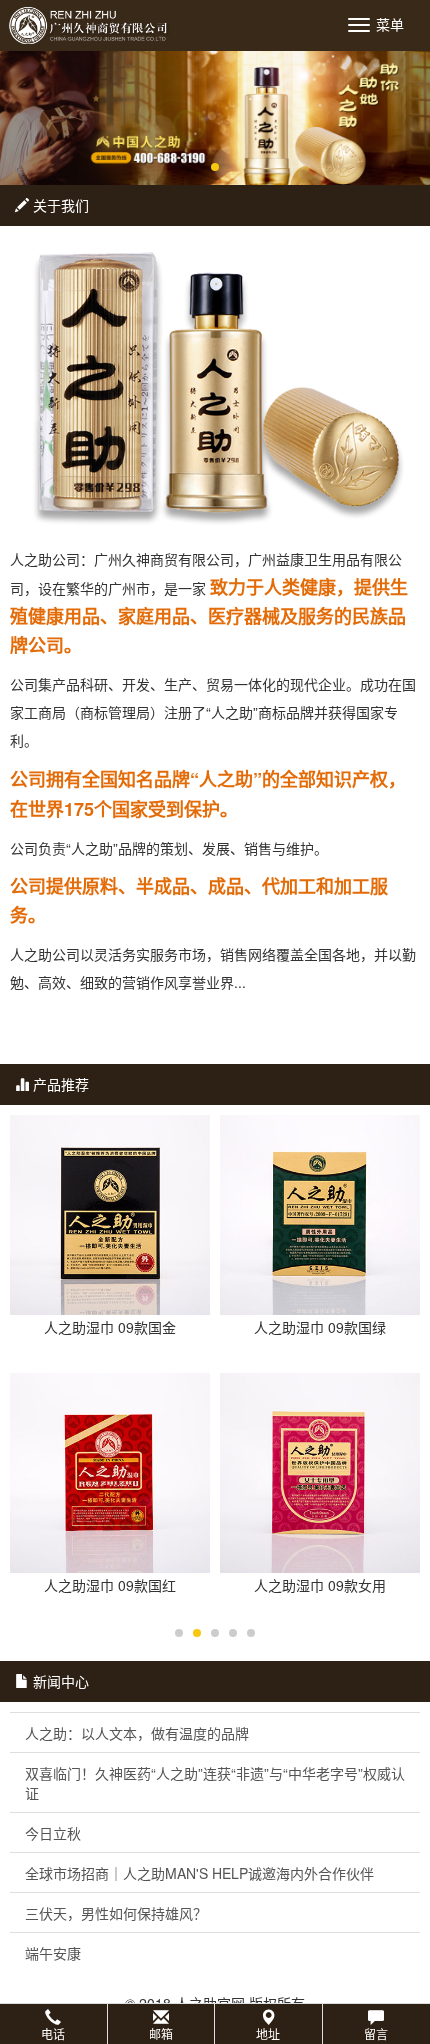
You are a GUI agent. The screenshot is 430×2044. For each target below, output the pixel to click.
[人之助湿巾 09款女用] (320, 1473)
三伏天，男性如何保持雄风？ (116, 1913)
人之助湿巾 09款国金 (110, 1327)
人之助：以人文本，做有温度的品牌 (137, 1733)
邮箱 (161, 2033)
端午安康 (53, 1953)
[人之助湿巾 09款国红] (110, 1473)
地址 (268, 2033)
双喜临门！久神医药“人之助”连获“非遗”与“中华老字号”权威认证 (215, 1783)
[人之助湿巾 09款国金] (110, 1215)
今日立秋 (53, 1833)
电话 (53, 2033)
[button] (215, 2024)
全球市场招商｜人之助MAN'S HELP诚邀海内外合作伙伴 (199, 1873)
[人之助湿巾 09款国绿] (320, 1215)
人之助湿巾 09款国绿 (320, 1327)
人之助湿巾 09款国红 (110, 1585)
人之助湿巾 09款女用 (320, 1585)
